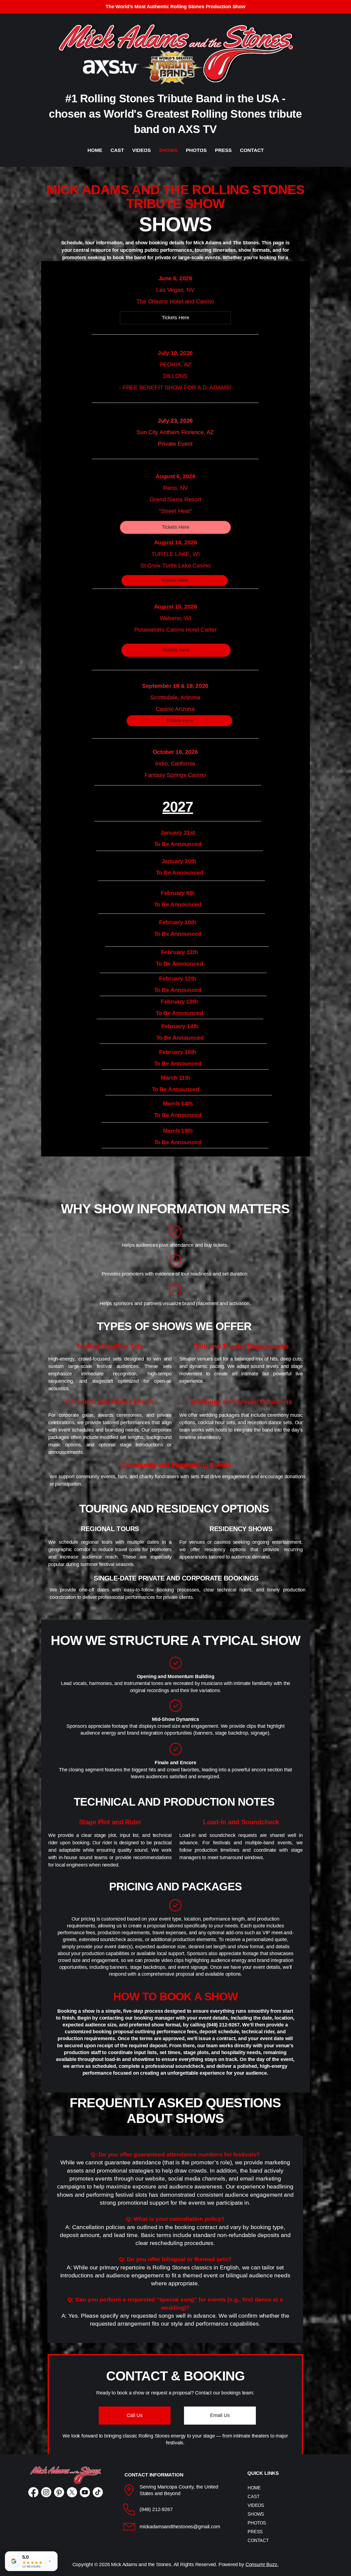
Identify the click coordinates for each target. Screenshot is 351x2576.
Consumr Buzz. (262, 2564)
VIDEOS (256, 2505)
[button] (135, 2416)
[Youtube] (85, 2492)
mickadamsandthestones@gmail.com (180, 2527)
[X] (72, 2492)
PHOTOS (257, 2523)
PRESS (255, 2532)
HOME (254, 2488)
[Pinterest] (59, 2492)
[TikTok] (98, 2492)
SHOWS (256, 2514)
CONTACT (258, 2540)
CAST (254, 2497)
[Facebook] (33, 2492)
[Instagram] (46, 2492)
